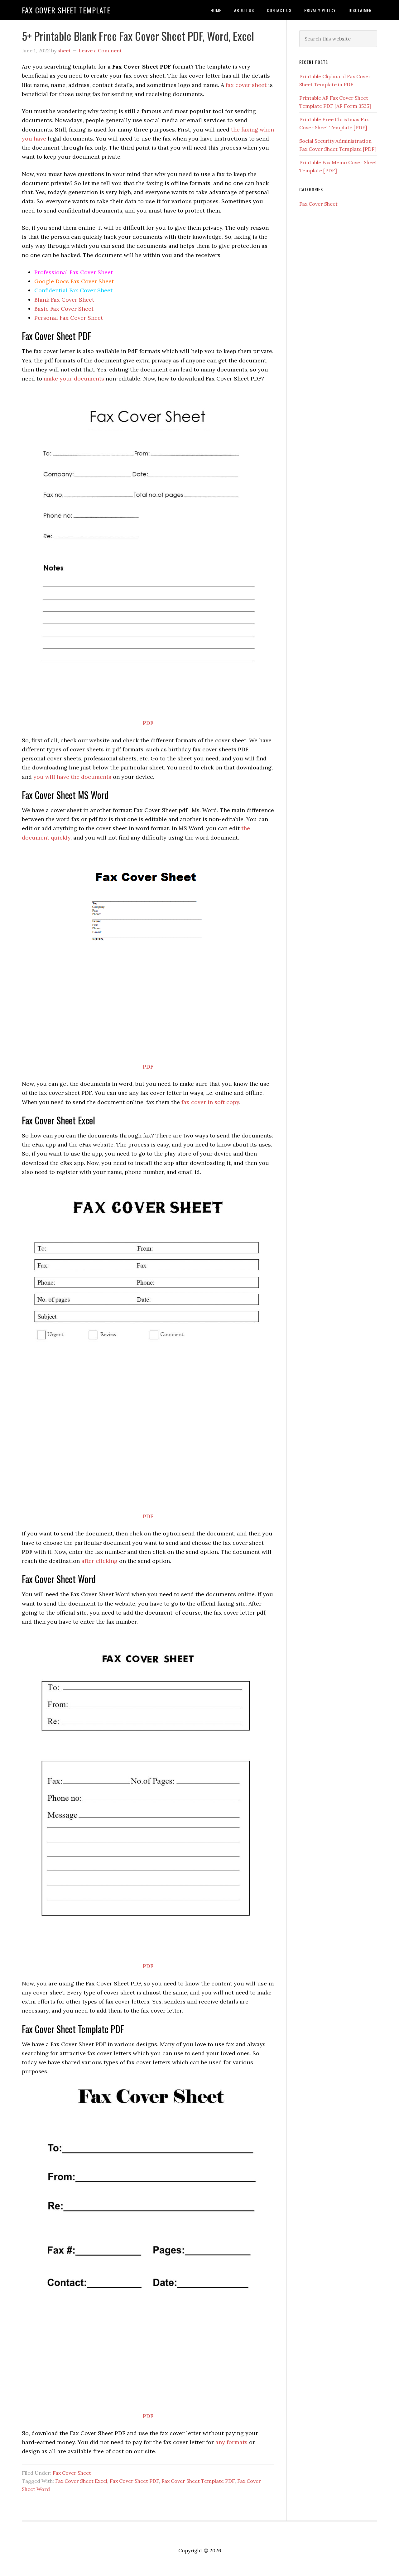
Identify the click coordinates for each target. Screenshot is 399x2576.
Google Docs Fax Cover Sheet (74, 281)
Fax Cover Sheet (72, 2473)
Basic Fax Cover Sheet (64, 309)
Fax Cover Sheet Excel (81, 2481)
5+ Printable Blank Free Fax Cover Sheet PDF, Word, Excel (138, 36)
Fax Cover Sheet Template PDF (198, 2481)
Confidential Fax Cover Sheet (73, 290)
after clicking (99, 1561)
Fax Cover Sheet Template (66, 10)
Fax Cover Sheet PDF (134, 2481)
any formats (231, 2442)
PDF (148, 723)
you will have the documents (72, 777)
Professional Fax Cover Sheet (74, 272)
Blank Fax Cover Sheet (64, 300)
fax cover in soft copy (210, 1102)
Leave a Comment (100, 50)
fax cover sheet (245, 85)
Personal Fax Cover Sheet (69, 318)
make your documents (74, 378)
